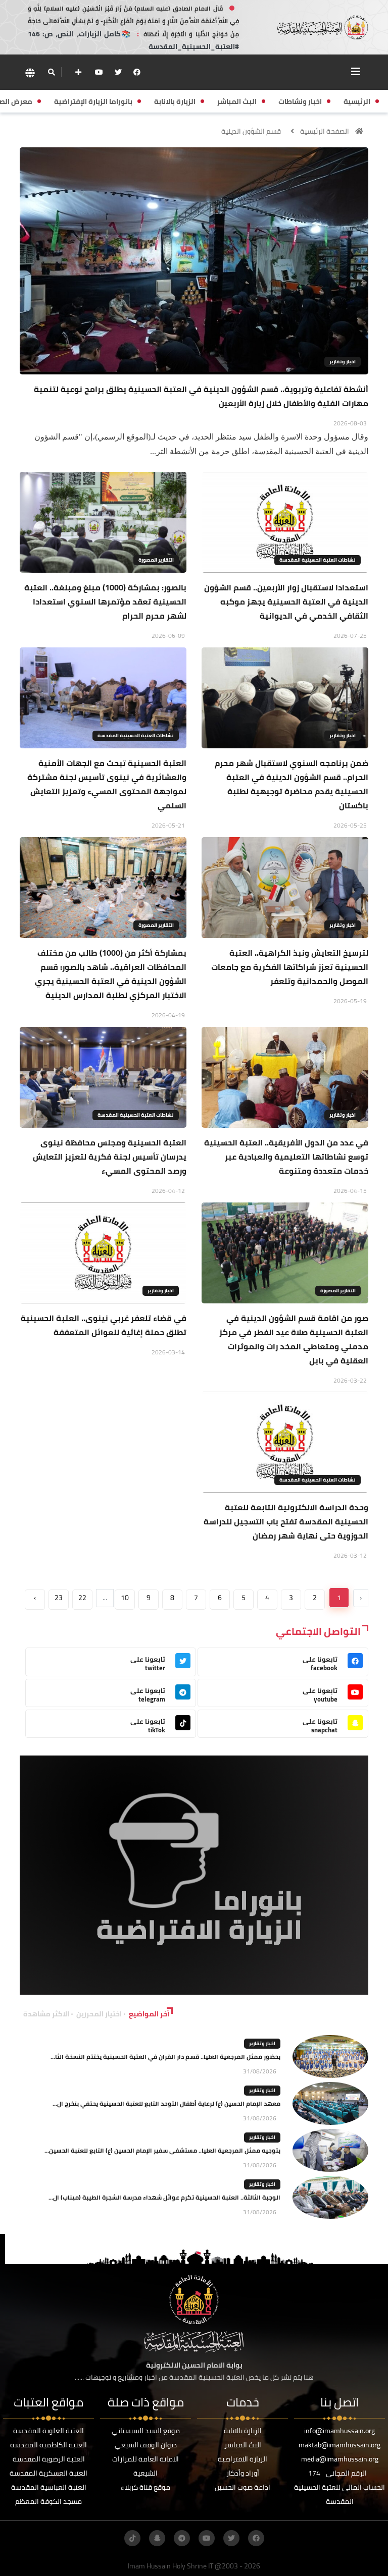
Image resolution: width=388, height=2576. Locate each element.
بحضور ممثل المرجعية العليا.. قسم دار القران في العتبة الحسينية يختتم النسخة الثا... (165, 2057)
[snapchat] (157, 2538)
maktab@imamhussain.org (339, 2445)
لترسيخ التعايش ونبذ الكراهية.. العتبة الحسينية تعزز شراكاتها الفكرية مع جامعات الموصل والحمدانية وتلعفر (290, 967)
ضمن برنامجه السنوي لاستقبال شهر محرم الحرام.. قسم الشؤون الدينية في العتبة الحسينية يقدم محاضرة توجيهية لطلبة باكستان (292, 784)
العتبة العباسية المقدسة (49, 2487)
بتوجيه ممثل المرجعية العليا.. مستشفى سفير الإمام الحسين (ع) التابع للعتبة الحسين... (162, 2150)
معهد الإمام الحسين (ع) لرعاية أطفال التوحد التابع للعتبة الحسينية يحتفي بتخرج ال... (166, 2103)
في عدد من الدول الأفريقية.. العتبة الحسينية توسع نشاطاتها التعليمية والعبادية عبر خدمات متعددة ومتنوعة (286, 1157)
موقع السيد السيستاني (146, 2431)
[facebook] (137, 72)
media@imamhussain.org (340, 2459)
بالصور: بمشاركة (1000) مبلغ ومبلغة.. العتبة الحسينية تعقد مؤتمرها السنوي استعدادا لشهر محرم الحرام (105, 601)
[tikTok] (132, 2538)
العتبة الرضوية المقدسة (49, 2459)
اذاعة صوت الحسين (243, 2487)
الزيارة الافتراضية (243, 2459)
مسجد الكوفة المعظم (48, 2501)
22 (82, 1598)
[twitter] (118, 72)
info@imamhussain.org (339, 2431)
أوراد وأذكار (243, 2473)
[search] (51, 72)
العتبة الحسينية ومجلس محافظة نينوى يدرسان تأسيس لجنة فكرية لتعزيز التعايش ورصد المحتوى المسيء (110, 1157)
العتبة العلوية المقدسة (48, 2431)
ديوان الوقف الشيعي (146, 2445)
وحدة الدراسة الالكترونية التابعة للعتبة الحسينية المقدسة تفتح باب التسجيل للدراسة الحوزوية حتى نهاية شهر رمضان (286, 1521)
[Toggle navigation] (356, 72)
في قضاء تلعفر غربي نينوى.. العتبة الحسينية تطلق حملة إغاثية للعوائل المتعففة (104, 1325)
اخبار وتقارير (343, 362)
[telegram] (182, 2538)
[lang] (30, 72)
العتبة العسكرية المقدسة (48, 2473)
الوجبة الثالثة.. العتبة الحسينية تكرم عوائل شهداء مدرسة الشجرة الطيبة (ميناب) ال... (164, 2197)
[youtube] (99, 72)
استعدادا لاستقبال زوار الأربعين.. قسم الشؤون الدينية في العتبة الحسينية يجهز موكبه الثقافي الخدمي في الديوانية (286, 601)
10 (125, 1598)
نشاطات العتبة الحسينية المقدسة (318, 560)
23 (59, 1598)
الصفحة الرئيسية (325, 131)
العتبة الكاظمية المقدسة (48, 2445)
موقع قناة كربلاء (145, 2487)
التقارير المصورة (156, 560)
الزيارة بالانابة (243, 2431)
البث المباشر (243, 2445)
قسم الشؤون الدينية (251, 131)
